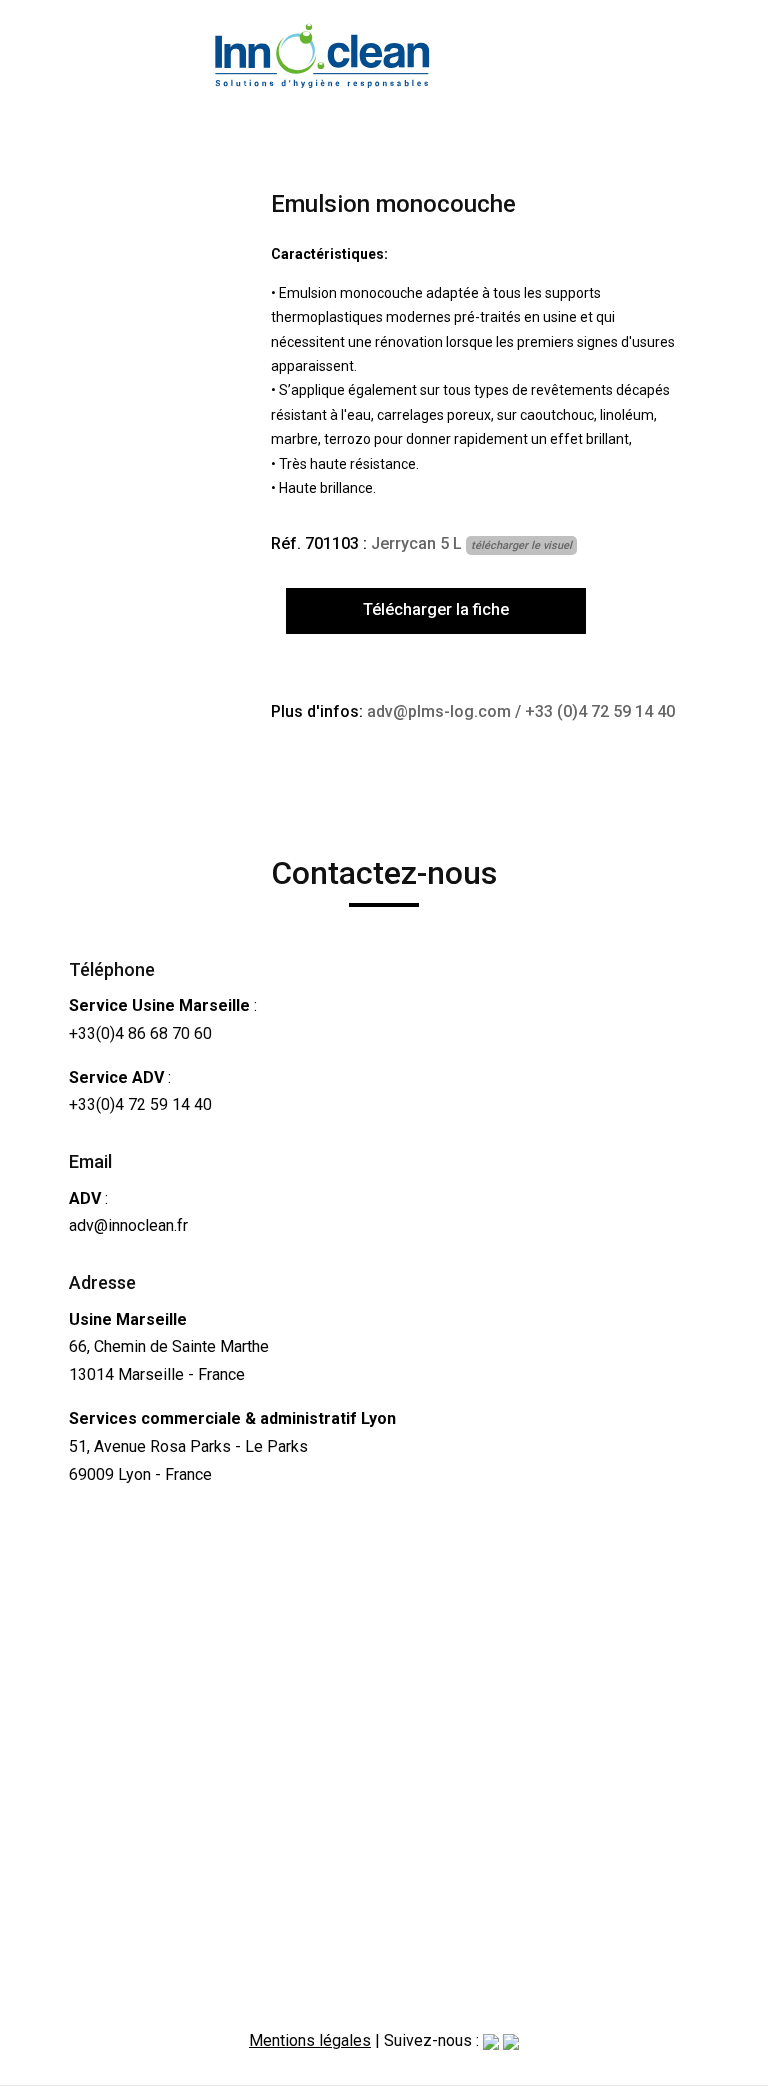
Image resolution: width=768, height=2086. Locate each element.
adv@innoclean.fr (128, 1225)
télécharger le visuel (521, 545)
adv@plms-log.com (439, 711)
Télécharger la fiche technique (436, 617)
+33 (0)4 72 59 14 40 (600, 711)
